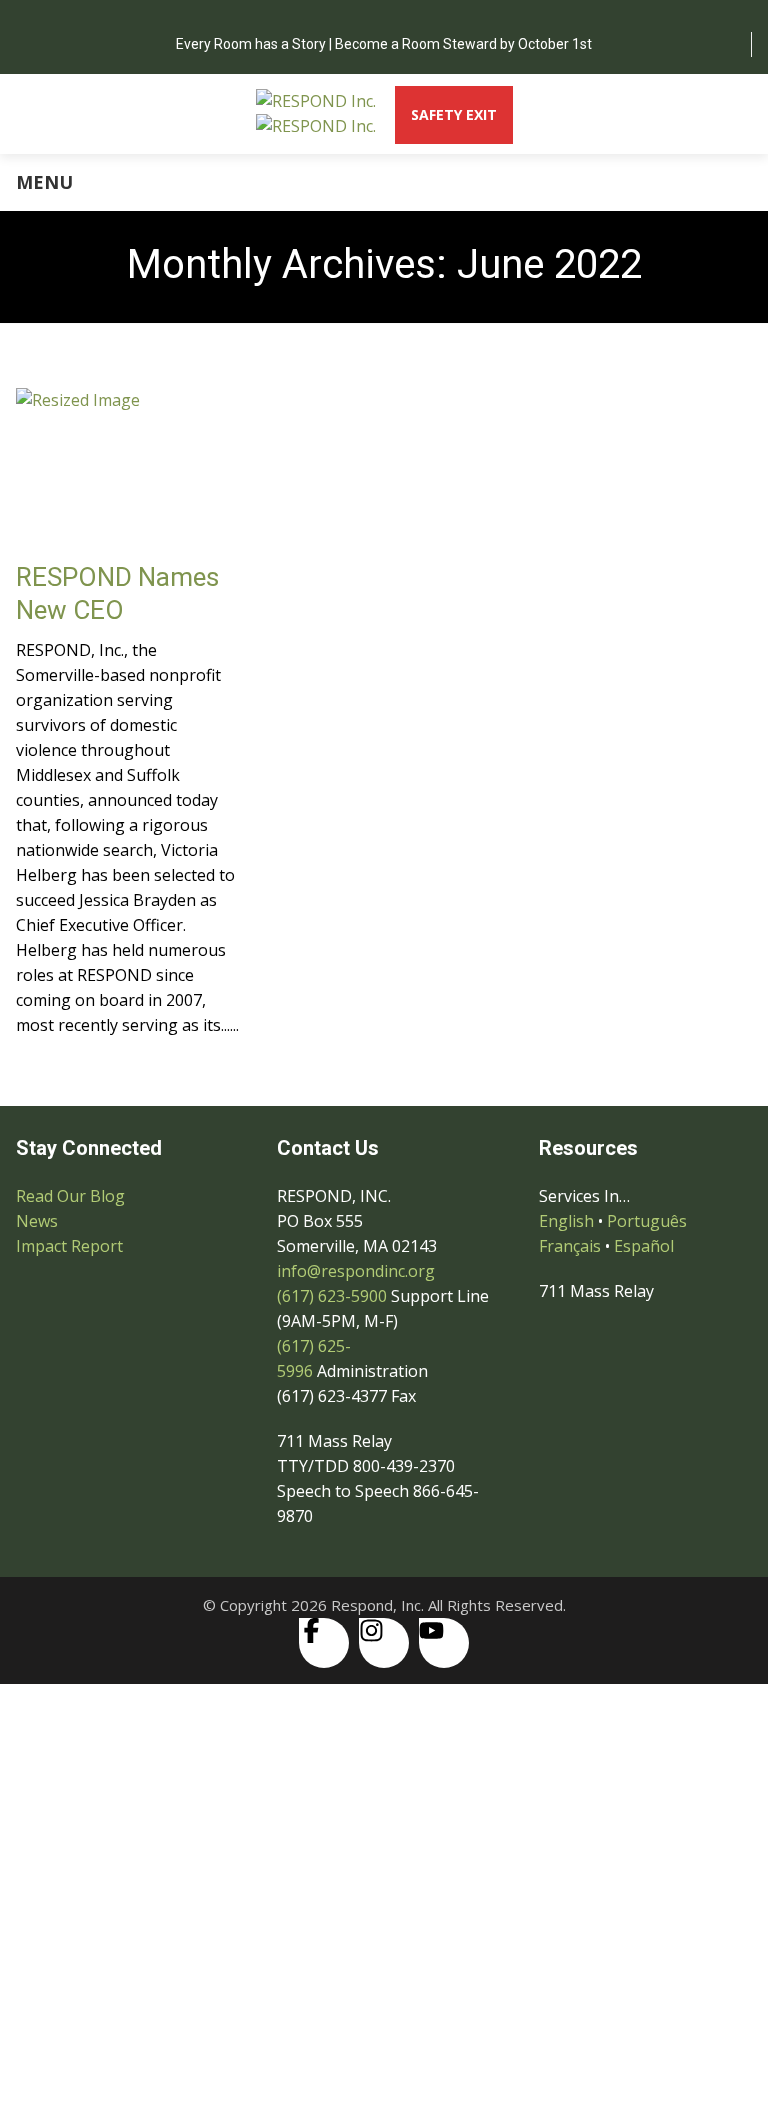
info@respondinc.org (356, 1271)
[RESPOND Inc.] (316, 114)
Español (644, 1246)
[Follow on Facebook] (324, 1643)
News (37, 1221)
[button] (384, 1717)
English (566, 1221)
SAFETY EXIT (454, 114)
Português (647, 1221)
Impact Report (69, 1246)
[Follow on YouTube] (444, 1643)
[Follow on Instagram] (384, 1643)
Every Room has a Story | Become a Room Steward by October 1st (384, 44)
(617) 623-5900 (332, 1296)
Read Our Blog (70, 1196)
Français (570, 1246)
